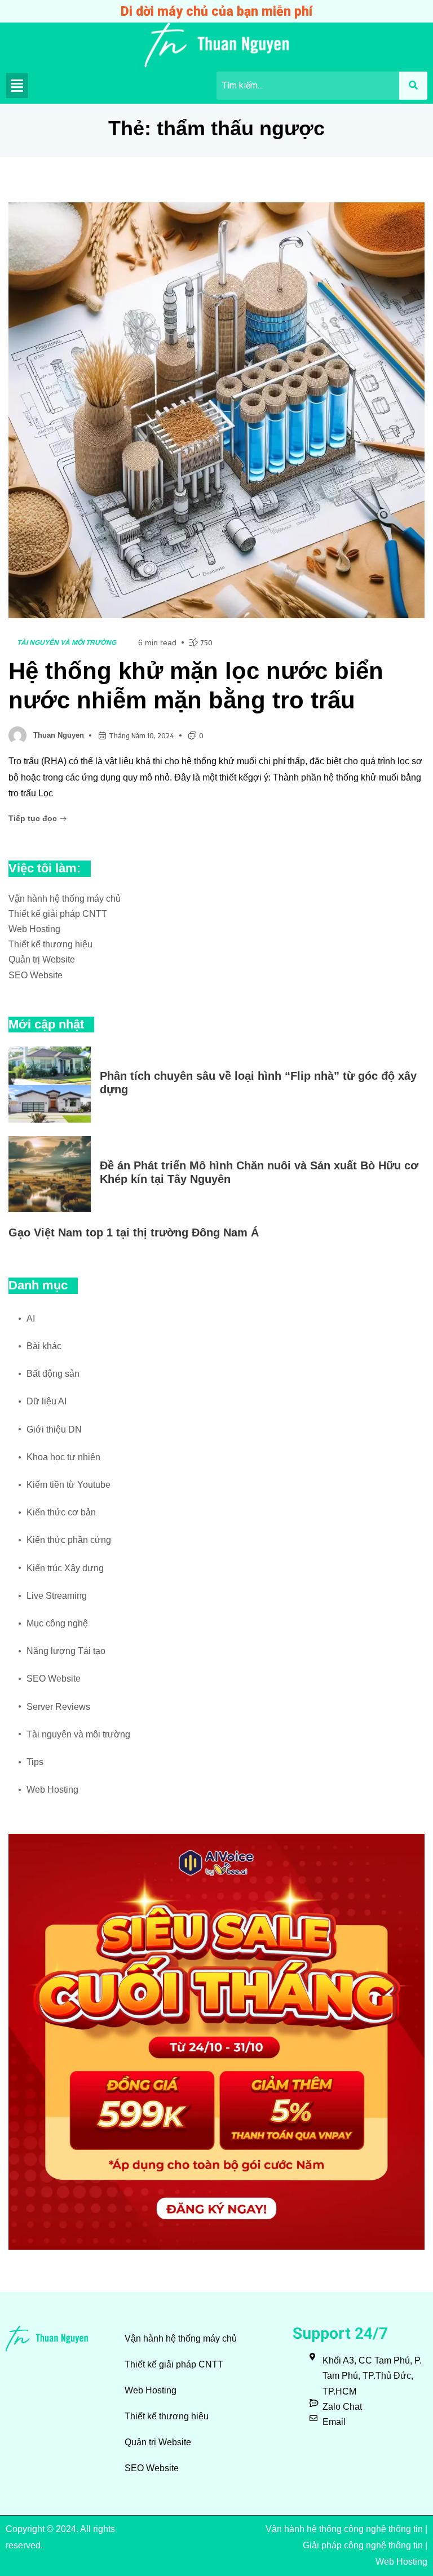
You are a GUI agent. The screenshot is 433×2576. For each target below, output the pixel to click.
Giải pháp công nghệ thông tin (363, 2545)
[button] (17, 86)
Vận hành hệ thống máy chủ (65, 899)
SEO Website (36, 975)
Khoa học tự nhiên (63, 1457)
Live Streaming (57, 1596)
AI (31, 1318)
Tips (35, 1762)
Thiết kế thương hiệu (50, 944)
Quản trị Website (42, 959)
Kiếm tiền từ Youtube (69, 1485)
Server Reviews (58, 1707)
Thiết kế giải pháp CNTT (58, 914)
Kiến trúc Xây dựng (65, 1568)
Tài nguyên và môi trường (67, 642)
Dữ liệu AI (47, 1401)
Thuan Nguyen (59, 735)
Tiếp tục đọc (34, 818)
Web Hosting (34, 929)
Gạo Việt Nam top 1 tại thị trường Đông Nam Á (134, 1232)
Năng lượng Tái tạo (66, 1651)
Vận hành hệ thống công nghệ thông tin (344, 2529)
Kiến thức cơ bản (61, 1512)
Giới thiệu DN (54, 1429)
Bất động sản (53, 1374)
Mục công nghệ (57, 1623)
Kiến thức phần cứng (69, 1540)
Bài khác (44, 1346)
